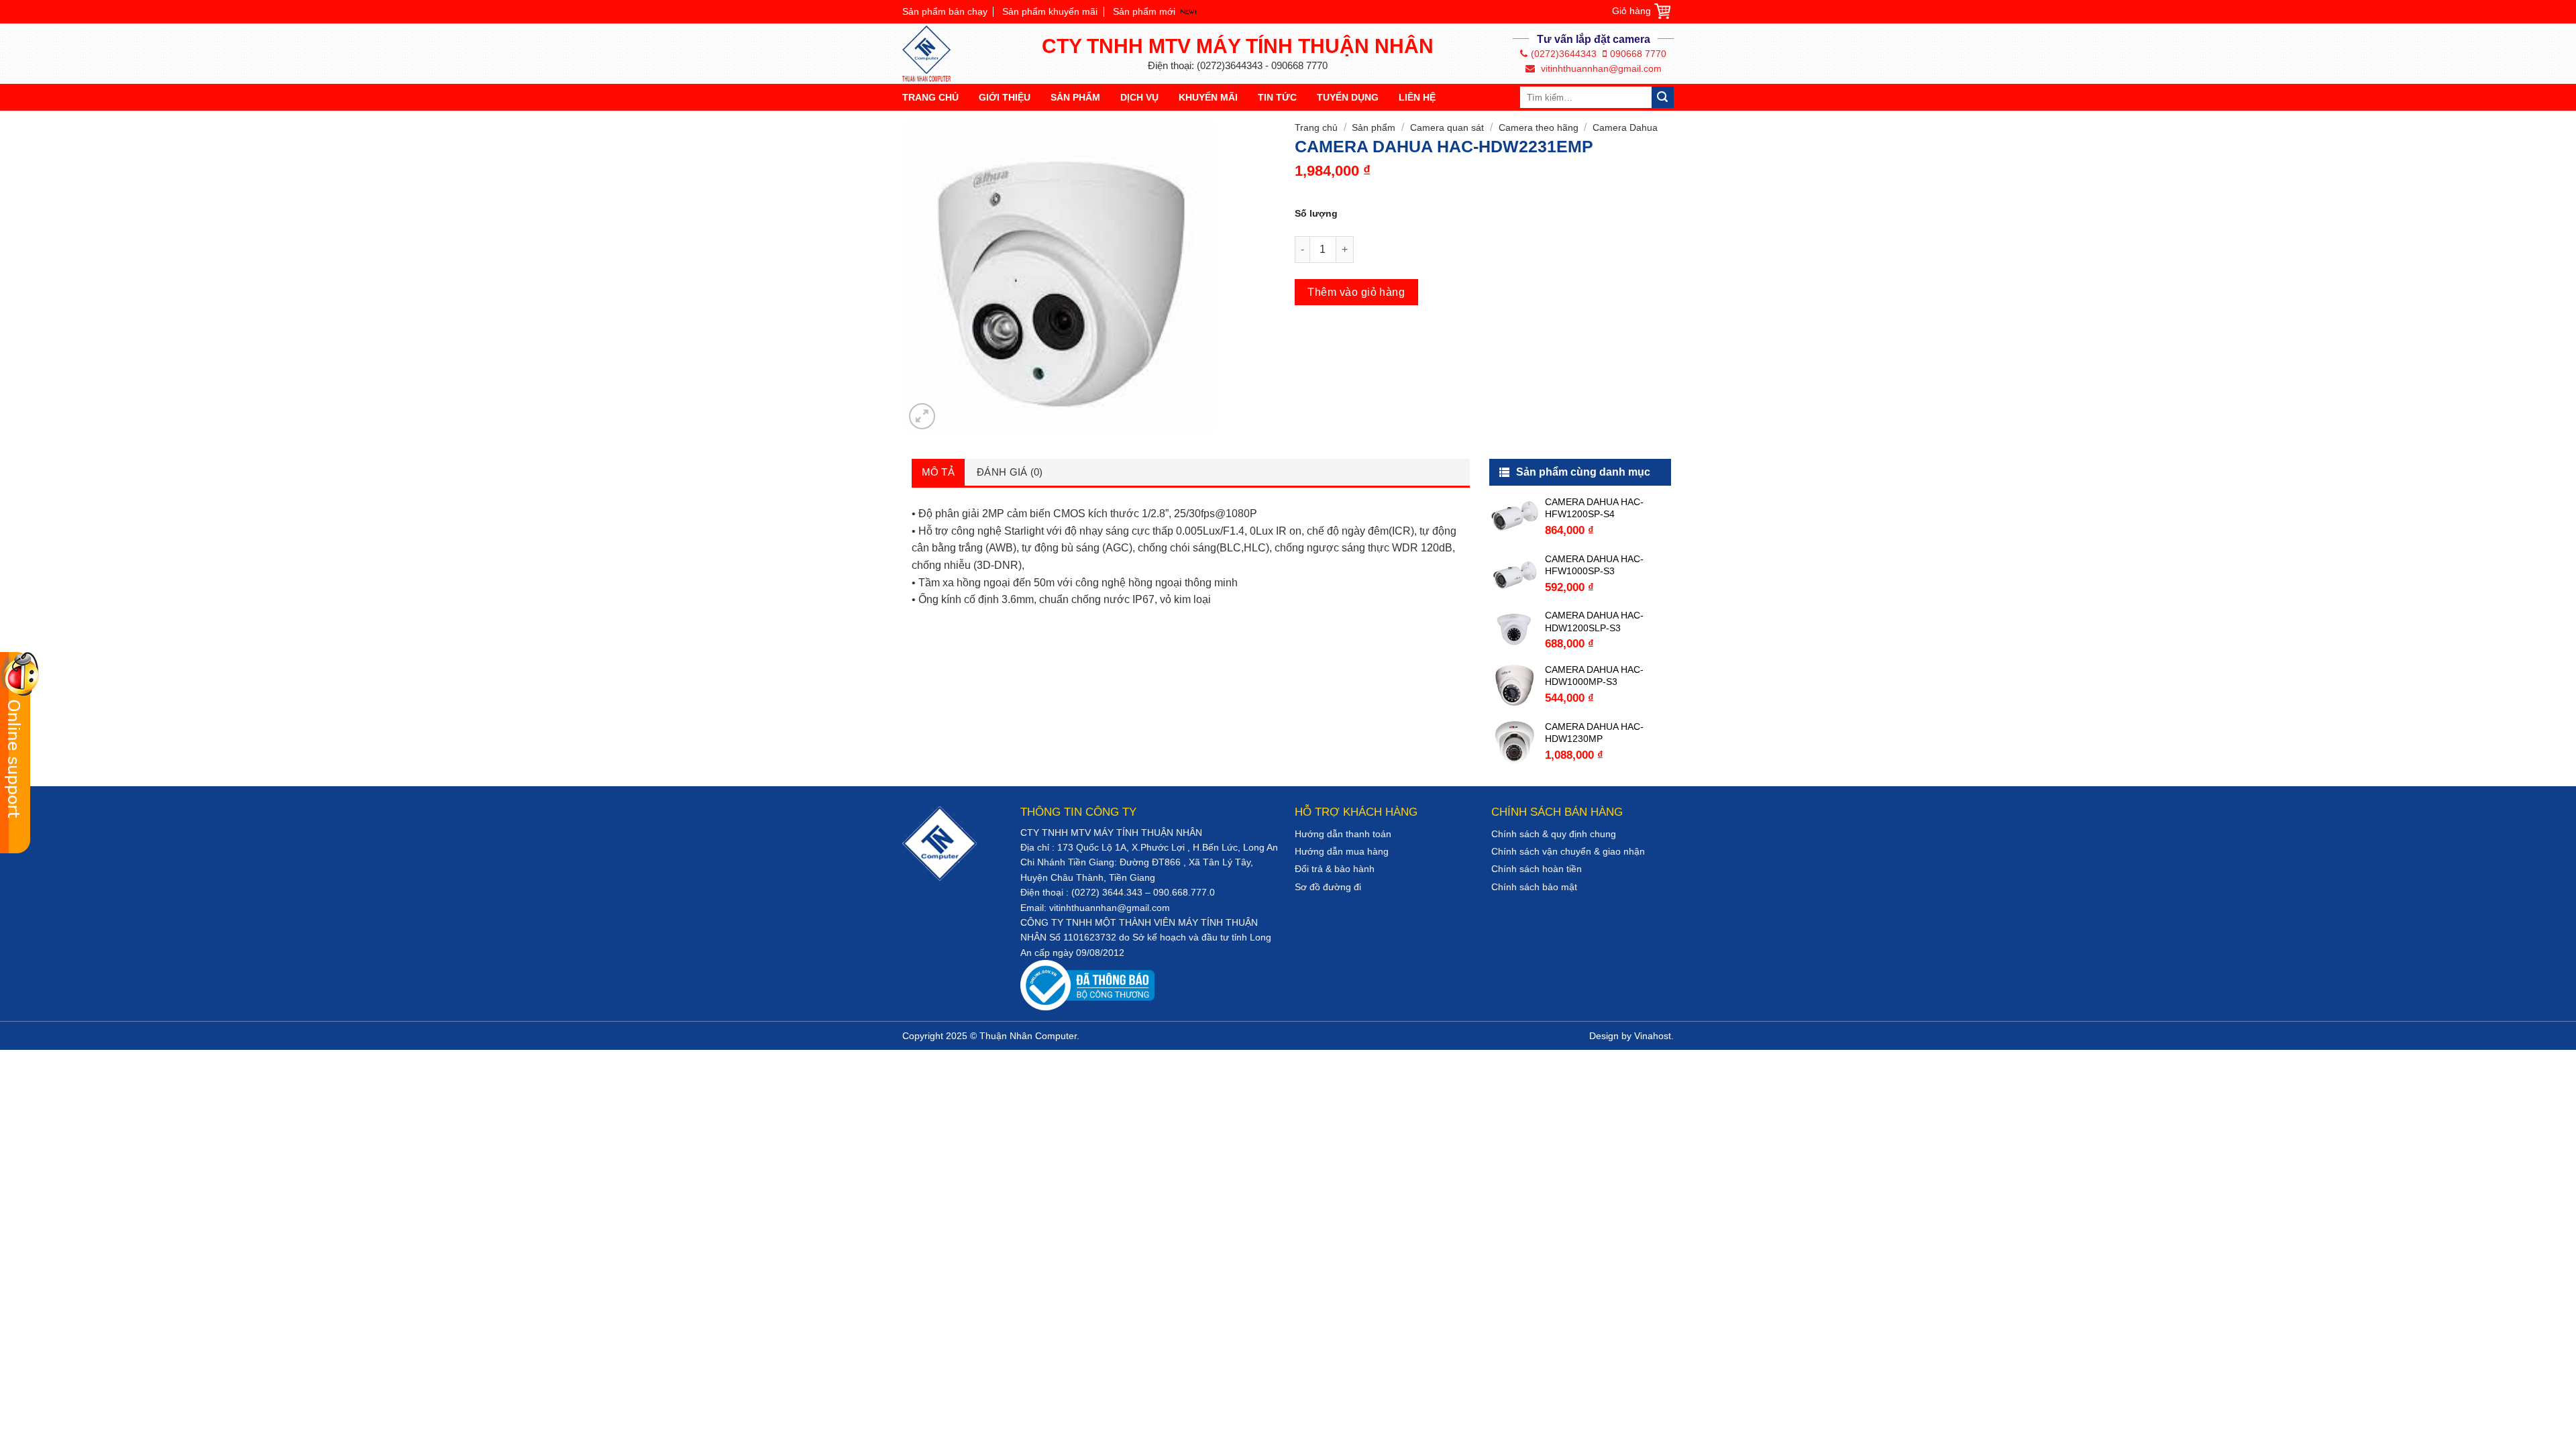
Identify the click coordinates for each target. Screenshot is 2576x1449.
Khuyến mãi (1208, 97)
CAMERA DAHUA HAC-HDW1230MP (1594, 733)
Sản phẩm (1075, 97)
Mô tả (938, 472)
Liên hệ (1417, 97)
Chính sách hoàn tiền (1537, 869)
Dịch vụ (1139, 97)
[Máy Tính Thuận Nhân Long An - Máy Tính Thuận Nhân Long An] (932, 54)
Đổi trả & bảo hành (1335, 869)
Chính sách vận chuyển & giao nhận (1568, 851)
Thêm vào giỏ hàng (1356, 292)
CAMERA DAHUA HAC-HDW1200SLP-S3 (1594, 621)
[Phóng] (922, 416)
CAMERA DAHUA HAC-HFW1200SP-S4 (1594, 508)
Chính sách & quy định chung (1554, 834)
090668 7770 (1638, 54)
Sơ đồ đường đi (1328, 887)
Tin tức (1277, 97)
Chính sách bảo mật (1534, 887)
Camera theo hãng (1539, 127)
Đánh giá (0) (1010, 472)
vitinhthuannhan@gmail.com (1600, 68)
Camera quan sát (1447, 127)
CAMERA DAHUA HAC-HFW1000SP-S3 (1594, 565)
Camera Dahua (1625, 127)
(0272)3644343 (1564, 54)
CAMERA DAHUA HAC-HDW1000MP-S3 (1594, 676)
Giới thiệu (1005, 97)
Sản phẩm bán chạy (945, 11)
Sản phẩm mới (1144, 11)
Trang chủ (930, 97)
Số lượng (1316, 213)
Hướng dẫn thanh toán (1343, 834)
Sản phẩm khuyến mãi (1050, 11)
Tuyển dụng (1348, 97)
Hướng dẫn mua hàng (1342, 851)
